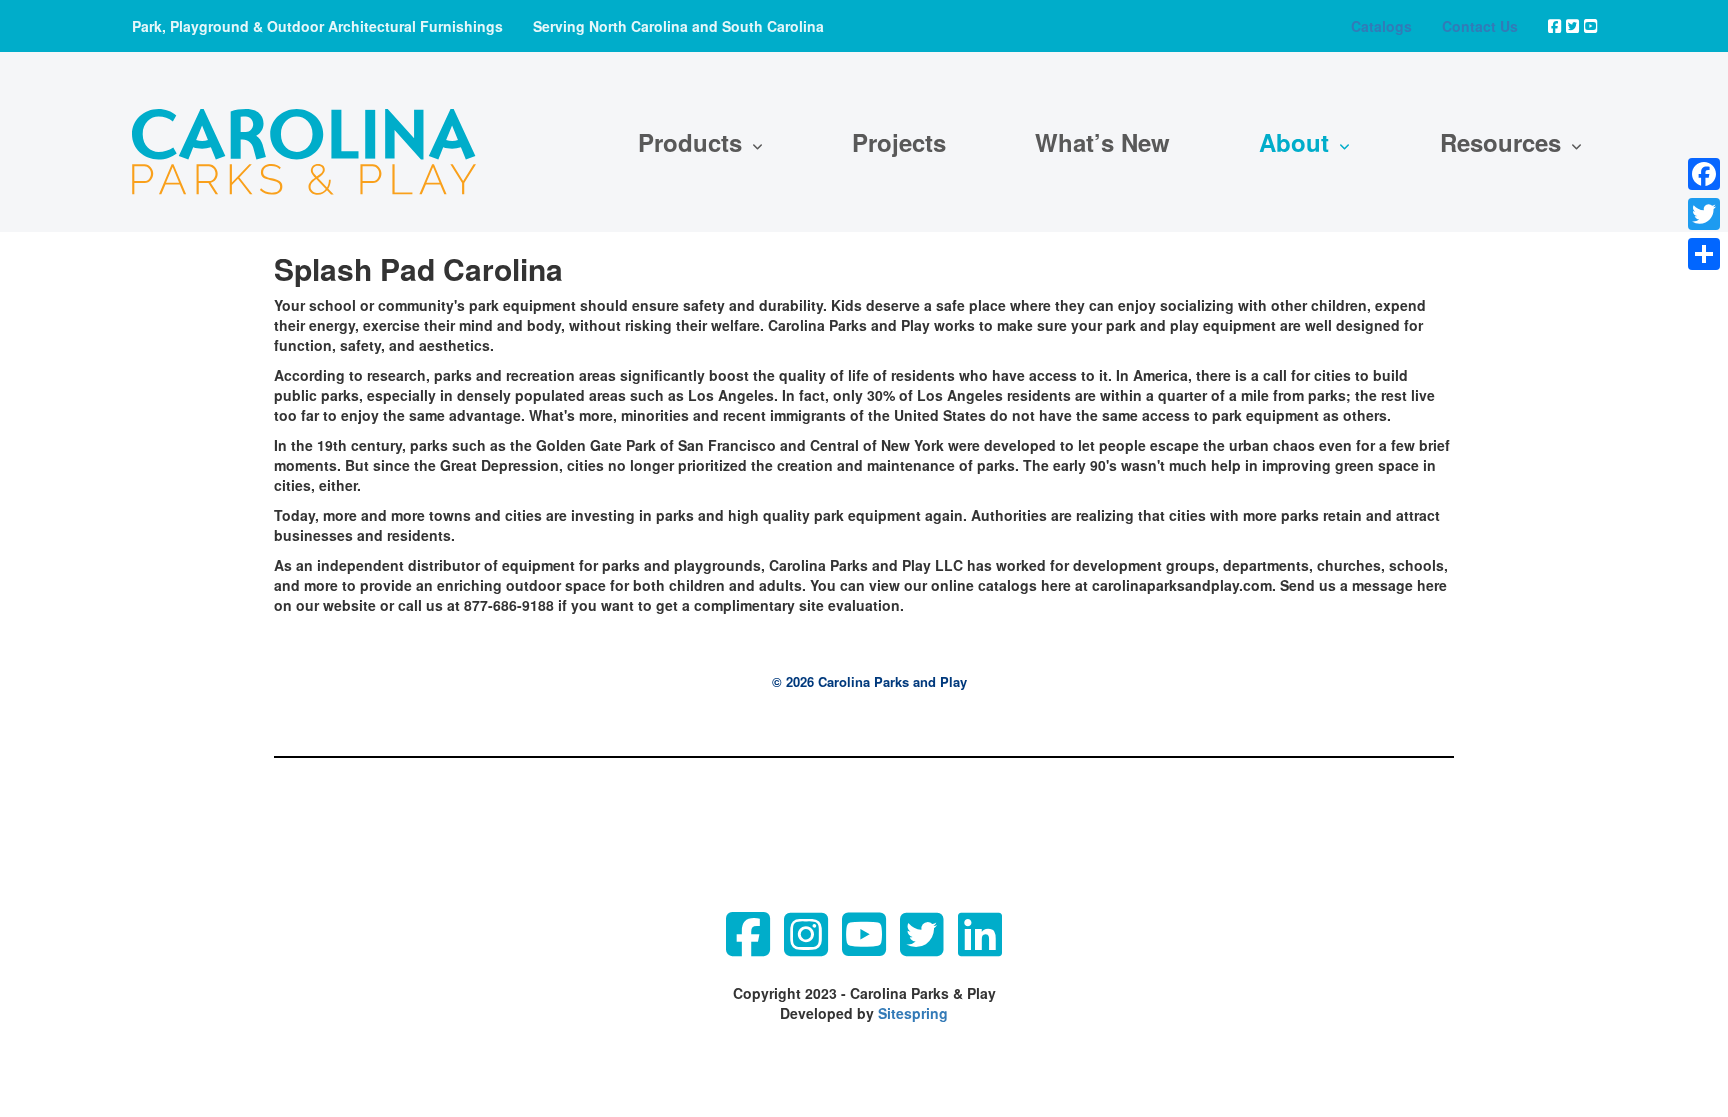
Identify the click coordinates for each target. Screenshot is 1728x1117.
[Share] (1704, 254)
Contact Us (1480, 26)
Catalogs (1381, 26)
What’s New (1102, 142)
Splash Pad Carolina (418, 268)
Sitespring (913, 1013)
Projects (899, 142)
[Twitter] (1704, 214)
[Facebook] (1704, 174)
